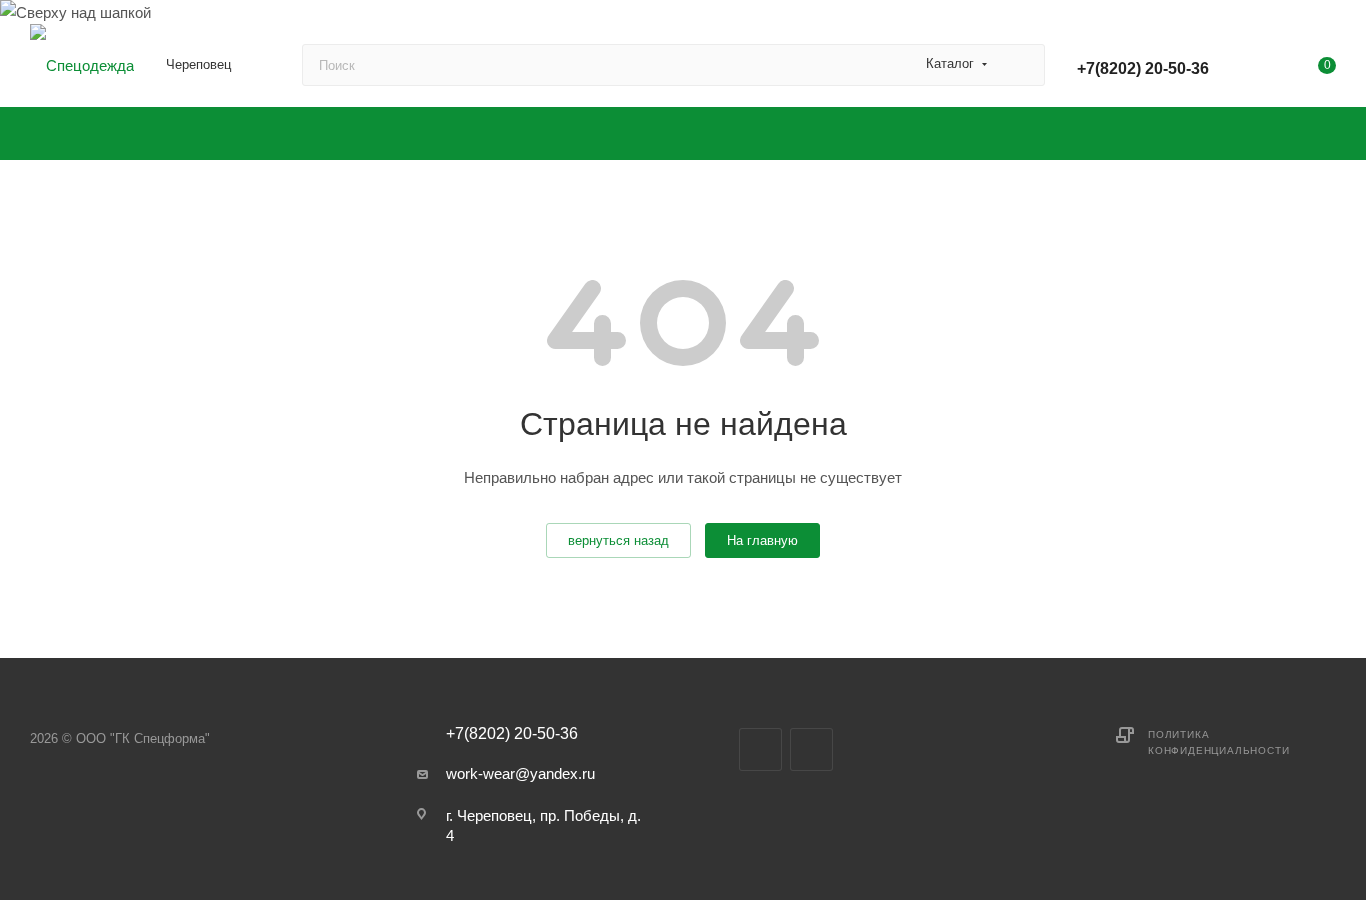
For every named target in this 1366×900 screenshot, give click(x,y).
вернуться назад (618, 540)
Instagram (811, 749)
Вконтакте (760, 749)
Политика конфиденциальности (1218, 742)
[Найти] (1020, 65)
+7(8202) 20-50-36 (1143, 68)
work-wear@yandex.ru (520, 773)
